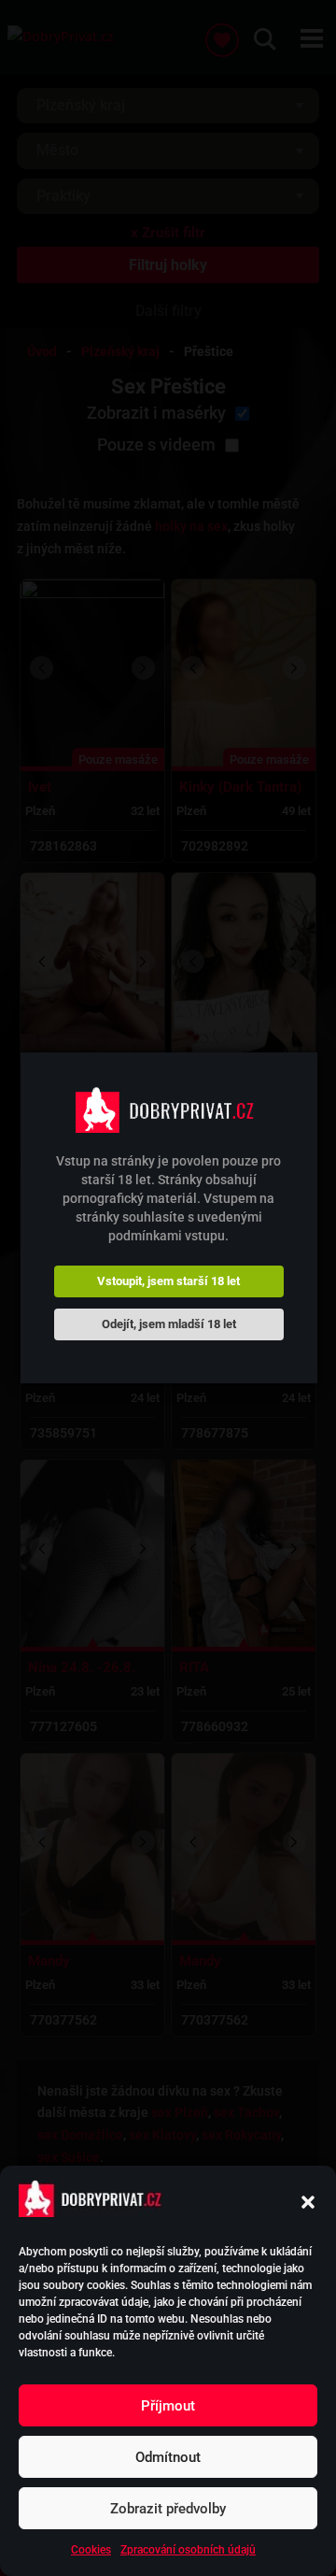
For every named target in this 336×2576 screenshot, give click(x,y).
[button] (308, 2202)
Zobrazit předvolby (168, 2509)
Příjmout (168, 2406)
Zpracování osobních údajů (188, 2550)
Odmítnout (168, 2457)
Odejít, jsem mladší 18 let (169, 1324)
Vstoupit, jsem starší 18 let (168, 1281)
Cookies (91, 2550)
